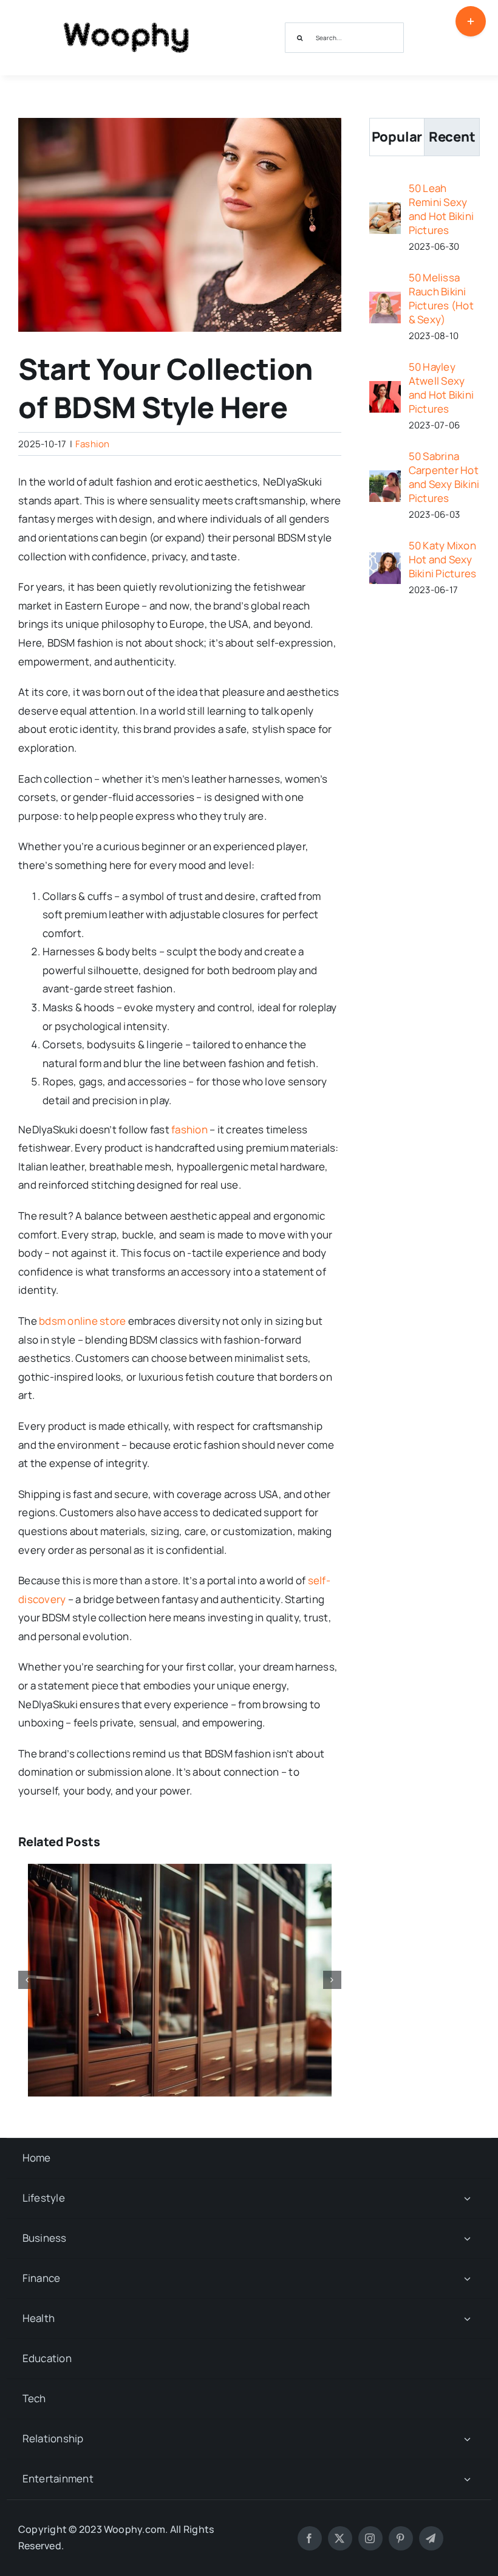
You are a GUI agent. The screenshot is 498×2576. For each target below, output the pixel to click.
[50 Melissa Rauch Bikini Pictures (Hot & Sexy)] (385, 301)
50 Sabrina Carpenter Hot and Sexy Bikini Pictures (444, 477)
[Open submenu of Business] (467, 2238)
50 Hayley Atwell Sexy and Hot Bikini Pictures (442, 388)
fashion (189, 1129)
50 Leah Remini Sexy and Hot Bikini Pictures (442, 209)
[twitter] (340, 2538)
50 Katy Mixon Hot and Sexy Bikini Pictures (443, 559)
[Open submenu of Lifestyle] (467, 2198)
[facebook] (310, 2538)
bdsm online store (82, 1321)
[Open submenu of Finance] (467, 2279)
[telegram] (431, 2538)
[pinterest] (401, 2538)
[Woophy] (126, 17)
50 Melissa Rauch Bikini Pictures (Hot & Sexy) (441, 298)
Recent (452, 137)
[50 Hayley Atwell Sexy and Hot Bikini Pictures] (385, 390)
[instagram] (370, 2538)
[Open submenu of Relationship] (467, 2439)
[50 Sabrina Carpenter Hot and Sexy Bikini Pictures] (385, 479)
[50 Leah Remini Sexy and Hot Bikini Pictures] (385, 211)
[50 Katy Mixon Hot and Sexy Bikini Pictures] (385, 561)
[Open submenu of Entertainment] (467, 2479)
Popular (397, 137)
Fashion (93, 444)
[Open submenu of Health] (467, 2319)
